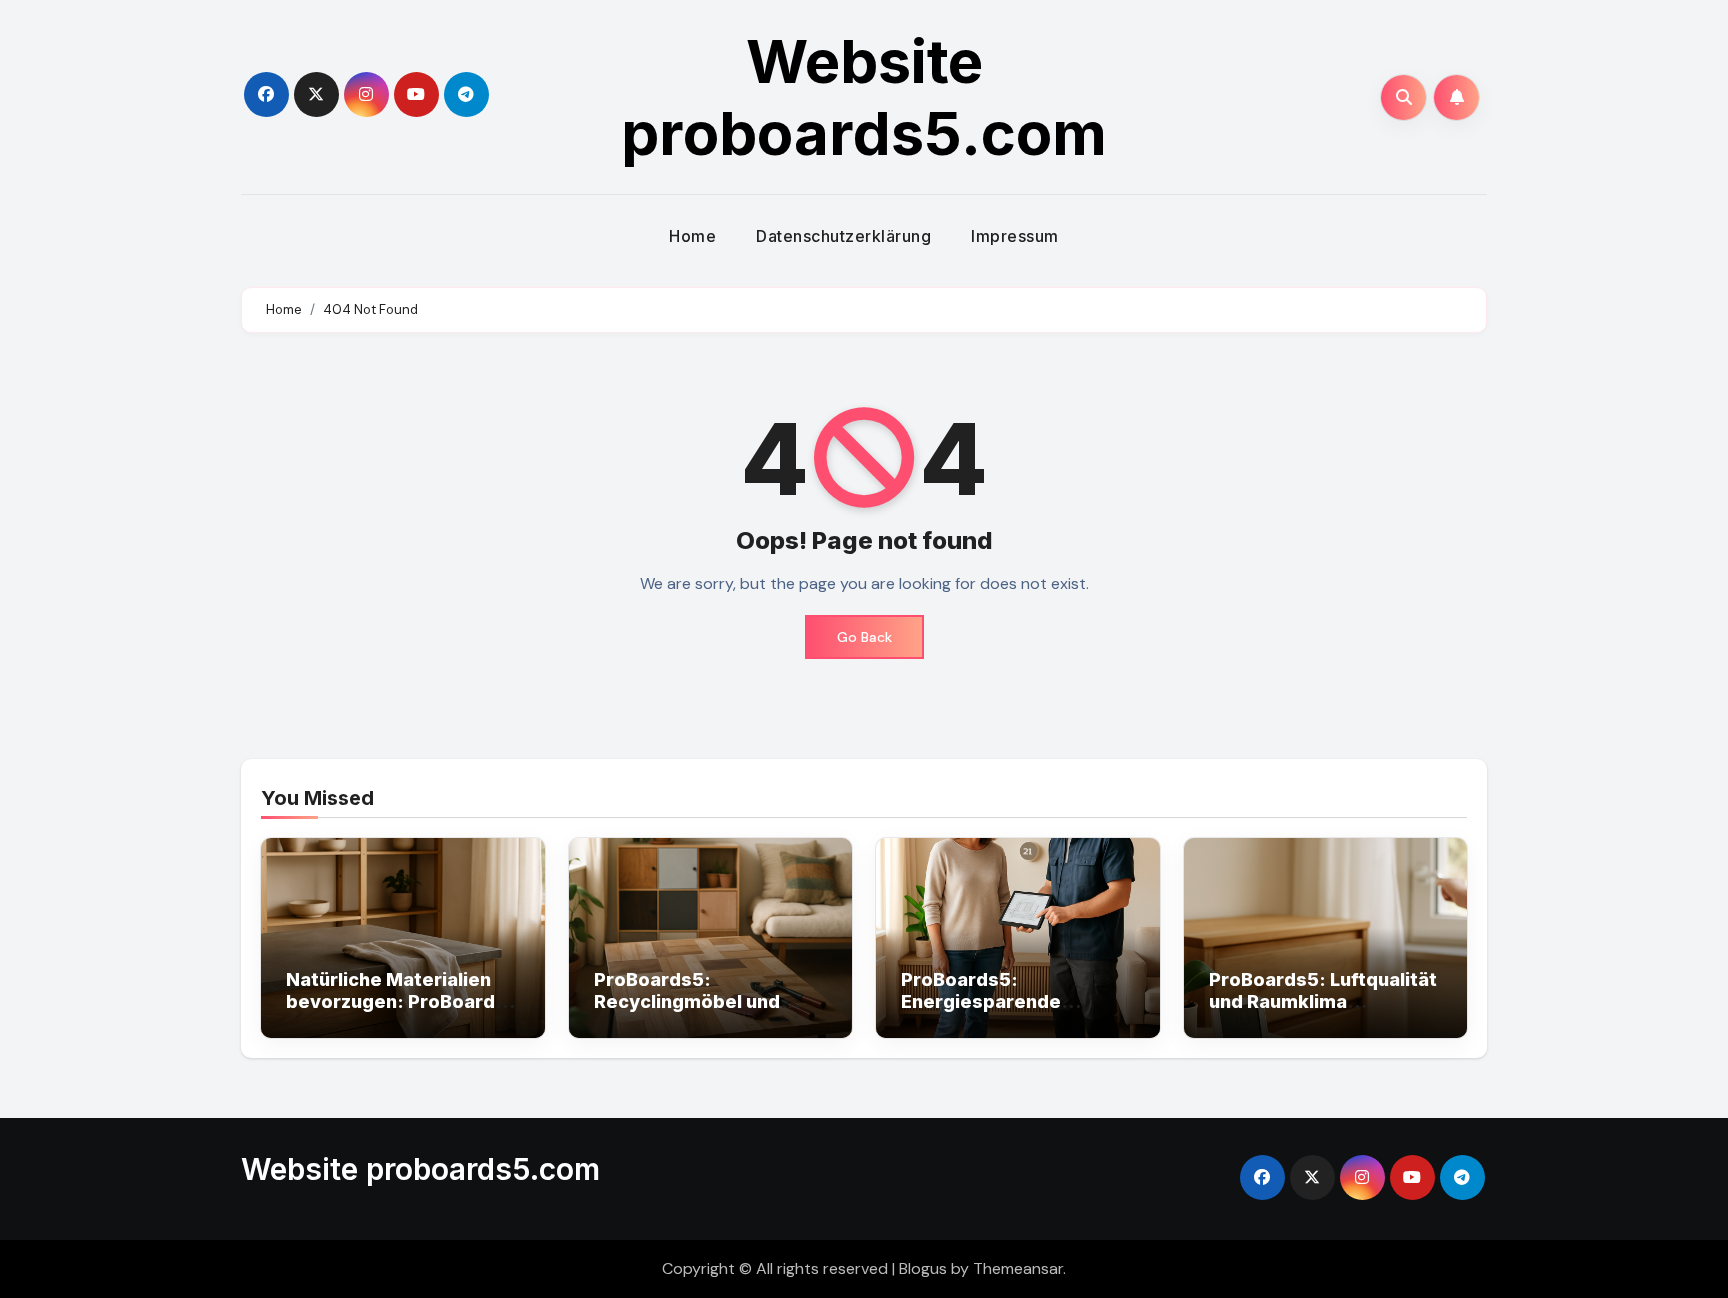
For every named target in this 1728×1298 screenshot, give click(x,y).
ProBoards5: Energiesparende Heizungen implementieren (981, 1012)
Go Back (864, 637)
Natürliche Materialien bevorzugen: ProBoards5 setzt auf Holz (402, 1001)
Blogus (923, 1268)
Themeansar (1018, 1268)
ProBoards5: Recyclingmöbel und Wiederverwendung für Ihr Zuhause (701, 1012)
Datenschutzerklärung (843, 236)
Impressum (1015, 236)
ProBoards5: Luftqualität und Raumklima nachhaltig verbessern (1323, 1001)
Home (692, 236)
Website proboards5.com (864, 97)
